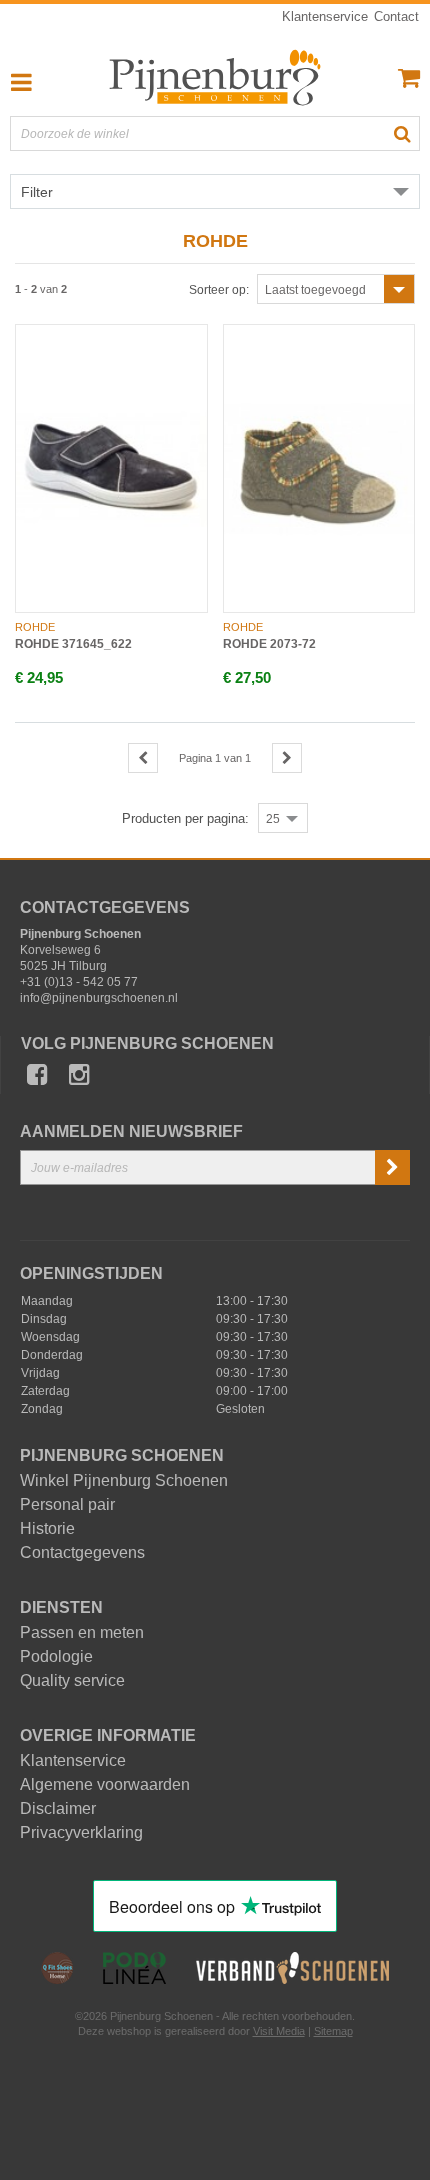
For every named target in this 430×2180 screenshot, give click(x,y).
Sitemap (333, 2031)
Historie (47, 1529)
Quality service (72, 1681)
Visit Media (279, 2031)
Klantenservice (325, 16)
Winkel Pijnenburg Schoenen (124, 1481)
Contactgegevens (82, 1553)
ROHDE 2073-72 (269, 644)
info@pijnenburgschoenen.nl (99, 998)
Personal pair (67, 1505)
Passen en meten (82, 1633)
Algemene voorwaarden (105, 1785)
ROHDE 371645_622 (73, 644)
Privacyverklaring (81, 1833)
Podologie (56, 1657)
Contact (396, 16)
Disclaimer (58, 1809)
